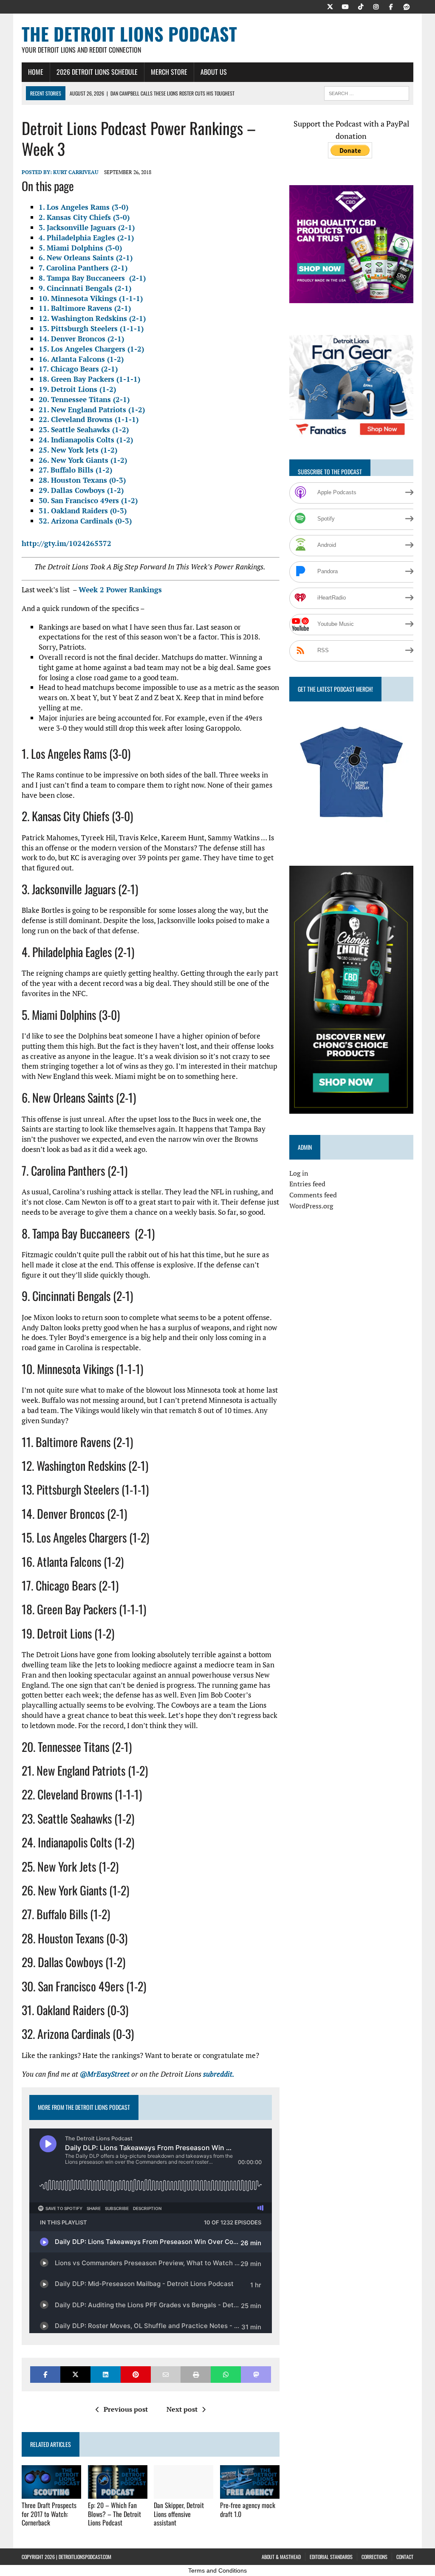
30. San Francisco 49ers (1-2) (88, 500)
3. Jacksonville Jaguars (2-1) (87, 227)
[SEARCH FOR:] (367, 92)
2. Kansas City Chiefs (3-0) (84, 217)
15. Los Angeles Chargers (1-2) (91, 349)
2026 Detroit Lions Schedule (97, 72)
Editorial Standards (331, 2557)
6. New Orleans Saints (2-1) (86, 258)
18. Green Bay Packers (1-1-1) (89, 379)
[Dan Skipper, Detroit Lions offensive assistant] (184, 2493)
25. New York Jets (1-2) (78, 450)
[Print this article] (196, 2375)
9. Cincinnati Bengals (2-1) (85, 288)
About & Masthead (281, 2557)
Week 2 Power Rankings (120, 590)
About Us (214, 72)
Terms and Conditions (217, 2570)
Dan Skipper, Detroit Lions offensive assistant (179, 2514)
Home (36, 72)
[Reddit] (407, 6)
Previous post (126, 2409)
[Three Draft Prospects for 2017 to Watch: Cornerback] (51, 2493)
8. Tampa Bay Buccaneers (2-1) (92, 278)
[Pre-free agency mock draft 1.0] (250, 2493)
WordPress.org (311, 1206)
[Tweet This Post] (75, 2375)
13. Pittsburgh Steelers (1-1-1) (91, 328)
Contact (405, 2557)
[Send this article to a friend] (166, 2375)
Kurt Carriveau (76, 172)
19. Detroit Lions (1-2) (77, 389)
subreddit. (219, 2074)
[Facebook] (391, 6)
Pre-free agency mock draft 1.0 (248, 2510)
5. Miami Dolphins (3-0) (80, 248)
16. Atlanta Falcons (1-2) (81, 359)
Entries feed (307, 1184)
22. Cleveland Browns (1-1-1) (89, 419)
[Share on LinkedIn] (106, 2375)
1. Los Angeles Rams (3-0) (83, 207)
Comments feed (313, 1195)
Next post (182, 2409)
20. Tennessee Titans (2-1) (84, 399)
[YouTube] (345, 6)
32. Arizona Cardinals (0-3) (85, 521)
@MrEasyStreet (105, 2074)
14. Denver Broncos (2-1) (81, 339)
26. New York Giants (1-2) (83, 460)
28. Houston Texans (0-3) (82, 480)
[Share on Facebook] (45, 2375)
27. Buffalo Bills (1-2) (75, 470)
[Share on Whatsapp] (226, 2375)
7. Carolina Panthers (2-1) (83, 268)
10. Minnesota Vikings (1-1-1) (91, 298)
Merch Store (169, 72)
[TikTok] (361, 6)
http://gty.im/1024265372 (66, 543)
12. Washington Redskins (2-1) (92, 318)
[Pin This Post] (136, 2375)
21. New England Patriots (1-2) (92, 410)
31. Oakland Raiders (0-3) (83, 511)
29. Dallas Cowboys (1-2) (81, 490)
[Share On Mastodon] (256, 2375)
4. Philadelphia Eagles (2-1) (86, 238)
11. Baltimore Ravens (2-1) (85, 308)
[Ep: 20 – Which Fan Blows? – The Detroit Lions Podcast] (118, 2493)
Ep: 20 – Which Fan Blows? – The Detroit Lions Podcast (114, 2514)
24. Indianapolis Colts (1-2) (86, 440)
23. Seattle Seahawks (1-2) (84, 429)
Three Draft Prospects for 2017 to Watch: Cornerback (49, 2514)
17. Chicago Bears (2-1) (78, 369)
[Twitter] (330, 6)
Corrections (374, 2557)
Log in (299, 1173)
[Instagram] (376, 6)
